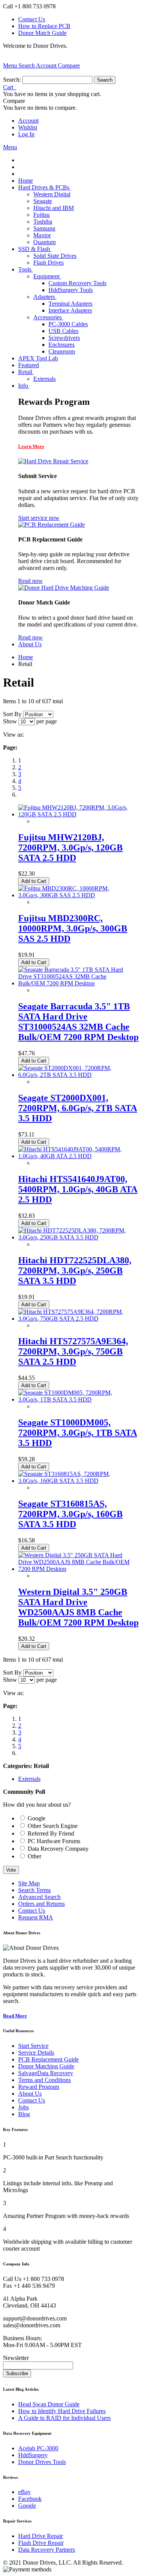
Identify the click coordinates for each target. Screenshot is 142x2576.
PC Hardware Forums (54, 1841)
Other (34, 1856)
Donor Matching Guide (46, 2066)
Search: (12, 80)
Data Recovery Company (58, 1849)
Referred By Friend (51, 1833)
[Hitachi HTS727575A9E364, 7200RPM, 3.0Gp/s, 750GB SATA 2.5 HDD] (74, 1319)
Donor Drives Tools (42, 2462)
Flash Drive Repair (41, 2543)
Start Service (33, 2046)
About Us (30, 2094)
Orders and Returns (41, 1904)
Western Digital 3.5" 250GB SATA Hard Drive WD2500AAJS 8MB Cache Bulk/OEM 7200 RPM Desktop (78, 1607)
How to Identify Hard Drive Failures (62, 2411)
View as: (13, 735)
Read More (15, 2016)
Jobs (23, 2107)
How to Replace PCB (44, 26)
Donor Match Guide (42, 33)
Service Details (36, 2053)
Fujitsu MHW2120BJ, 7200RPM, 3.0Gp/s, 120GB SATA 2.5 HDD (70, 848)
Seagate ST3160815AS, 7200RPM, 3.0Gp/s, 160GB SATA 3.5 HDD (70, 1514)
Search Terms (34, 1890)
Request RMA (36, 1917)
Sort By (12, 714)
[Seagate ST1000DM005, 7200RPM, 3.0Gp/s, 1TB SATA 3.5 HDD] (74, 1399)
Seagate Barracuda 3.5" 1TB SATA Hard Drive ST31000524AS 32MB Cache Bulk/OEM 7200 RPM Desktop (78, 1022)
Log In (26, 134)
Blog (24, 2114)
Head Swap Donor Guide (49, 2404)
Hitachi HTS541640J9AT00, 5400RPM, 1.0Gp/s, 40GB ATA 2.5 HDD (78, 1189)
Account (28, 121)
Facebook (30, 2499)
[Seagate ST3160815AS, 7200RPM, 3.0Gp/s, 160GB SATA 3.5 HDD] (74, 1481)
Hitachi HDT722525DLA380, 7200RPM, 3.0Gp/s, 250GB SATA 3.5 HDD (75, 1271)
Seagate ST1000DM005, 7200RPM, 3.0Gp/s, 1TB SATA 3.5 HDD (78, 1433)
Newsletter (16, 2358)
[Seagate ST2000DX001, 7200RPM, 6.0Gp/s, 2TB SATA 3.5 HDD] (74, 1075)
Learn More (31, 446)
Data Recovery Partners (47, 2550)
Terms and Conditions (44, 2080)
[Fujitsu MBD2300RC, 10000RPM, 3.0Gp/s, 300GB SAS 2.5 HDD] (74, 895)
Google (37, 1818)
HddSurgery (33, 2455)
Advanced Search (39, 1897)
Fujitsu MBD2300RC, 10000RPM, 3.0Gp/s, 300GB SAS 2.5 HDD (73, 928)
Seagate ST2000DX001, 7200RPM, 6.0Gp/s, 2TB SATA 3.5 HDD (78, 1108)
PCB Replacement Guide (48, 2059)
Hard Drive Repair (41, 2536)
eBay (24, 2492)
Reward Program (39, 2087)
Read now (30, 581)
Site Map (29, 1883)
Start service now (39, 518)
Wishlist (28, 127)
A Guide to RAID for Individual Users (64, 2418)
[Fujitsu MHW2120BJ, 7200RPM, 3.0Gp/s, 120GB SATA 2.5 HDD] (74, 814)
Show (10, 721)
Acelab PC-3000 (38, 2448)
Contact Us (32, 19)
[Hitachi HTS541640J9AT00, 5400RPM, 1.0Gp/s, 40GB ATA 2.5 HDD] (74, 1156)
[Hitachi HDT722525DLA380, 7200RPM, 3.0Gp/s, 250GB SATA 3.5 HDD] (74, 1237)
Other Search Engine (53, 1826)
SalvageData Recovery (46, 2073)
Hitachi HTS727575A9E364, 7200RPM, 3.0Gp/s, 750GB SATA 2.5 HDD (73, 1351)
